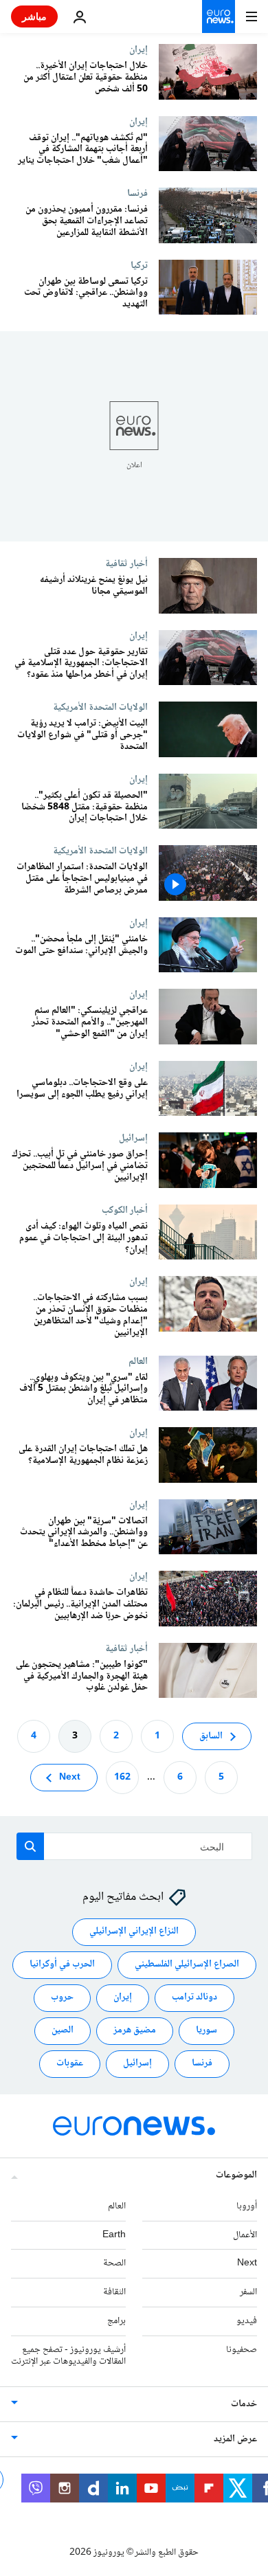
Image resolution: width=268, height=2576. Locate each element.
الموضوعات (236, 2175)
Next (70, 1778)
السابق (211, 1736)
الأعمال (245, 2235)
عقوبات (70, 2064)
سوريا (206, 2031)
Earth (114, 2235)
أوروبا (247, 2206)
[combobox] (134, 1846)
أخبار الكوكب (125, 1210)
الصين (63, 2031)
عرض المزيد (235, 2440)
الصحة (114, 2264)
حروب (62, 1998)
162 (122, 1778)
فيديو (247, 2321)
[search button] (30, 1846)
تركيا (139, 265)
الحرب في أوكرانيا (62, 1965)
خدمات (244, 2405)
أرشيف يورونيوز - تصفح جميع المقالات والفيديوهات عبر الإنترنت (68, 2356)
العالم (138, 1361)
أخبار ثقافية (126, 563)
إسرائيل (133, 1138)
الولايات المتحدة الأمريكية (100, 707)
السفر (248, 2292)
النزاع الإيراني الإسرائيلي (134, 1932)
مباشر (34, 16)
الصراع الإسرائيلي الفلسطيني (187, 1965)
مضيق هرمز (135, 2031)
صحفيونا (242, 2350)
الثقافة (114, 2292)
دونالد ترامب (194, 1998)
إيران (138, 49)
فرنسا (137, 193)
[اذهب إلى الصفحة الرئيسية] (219, 16)
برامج (116, 2321)
